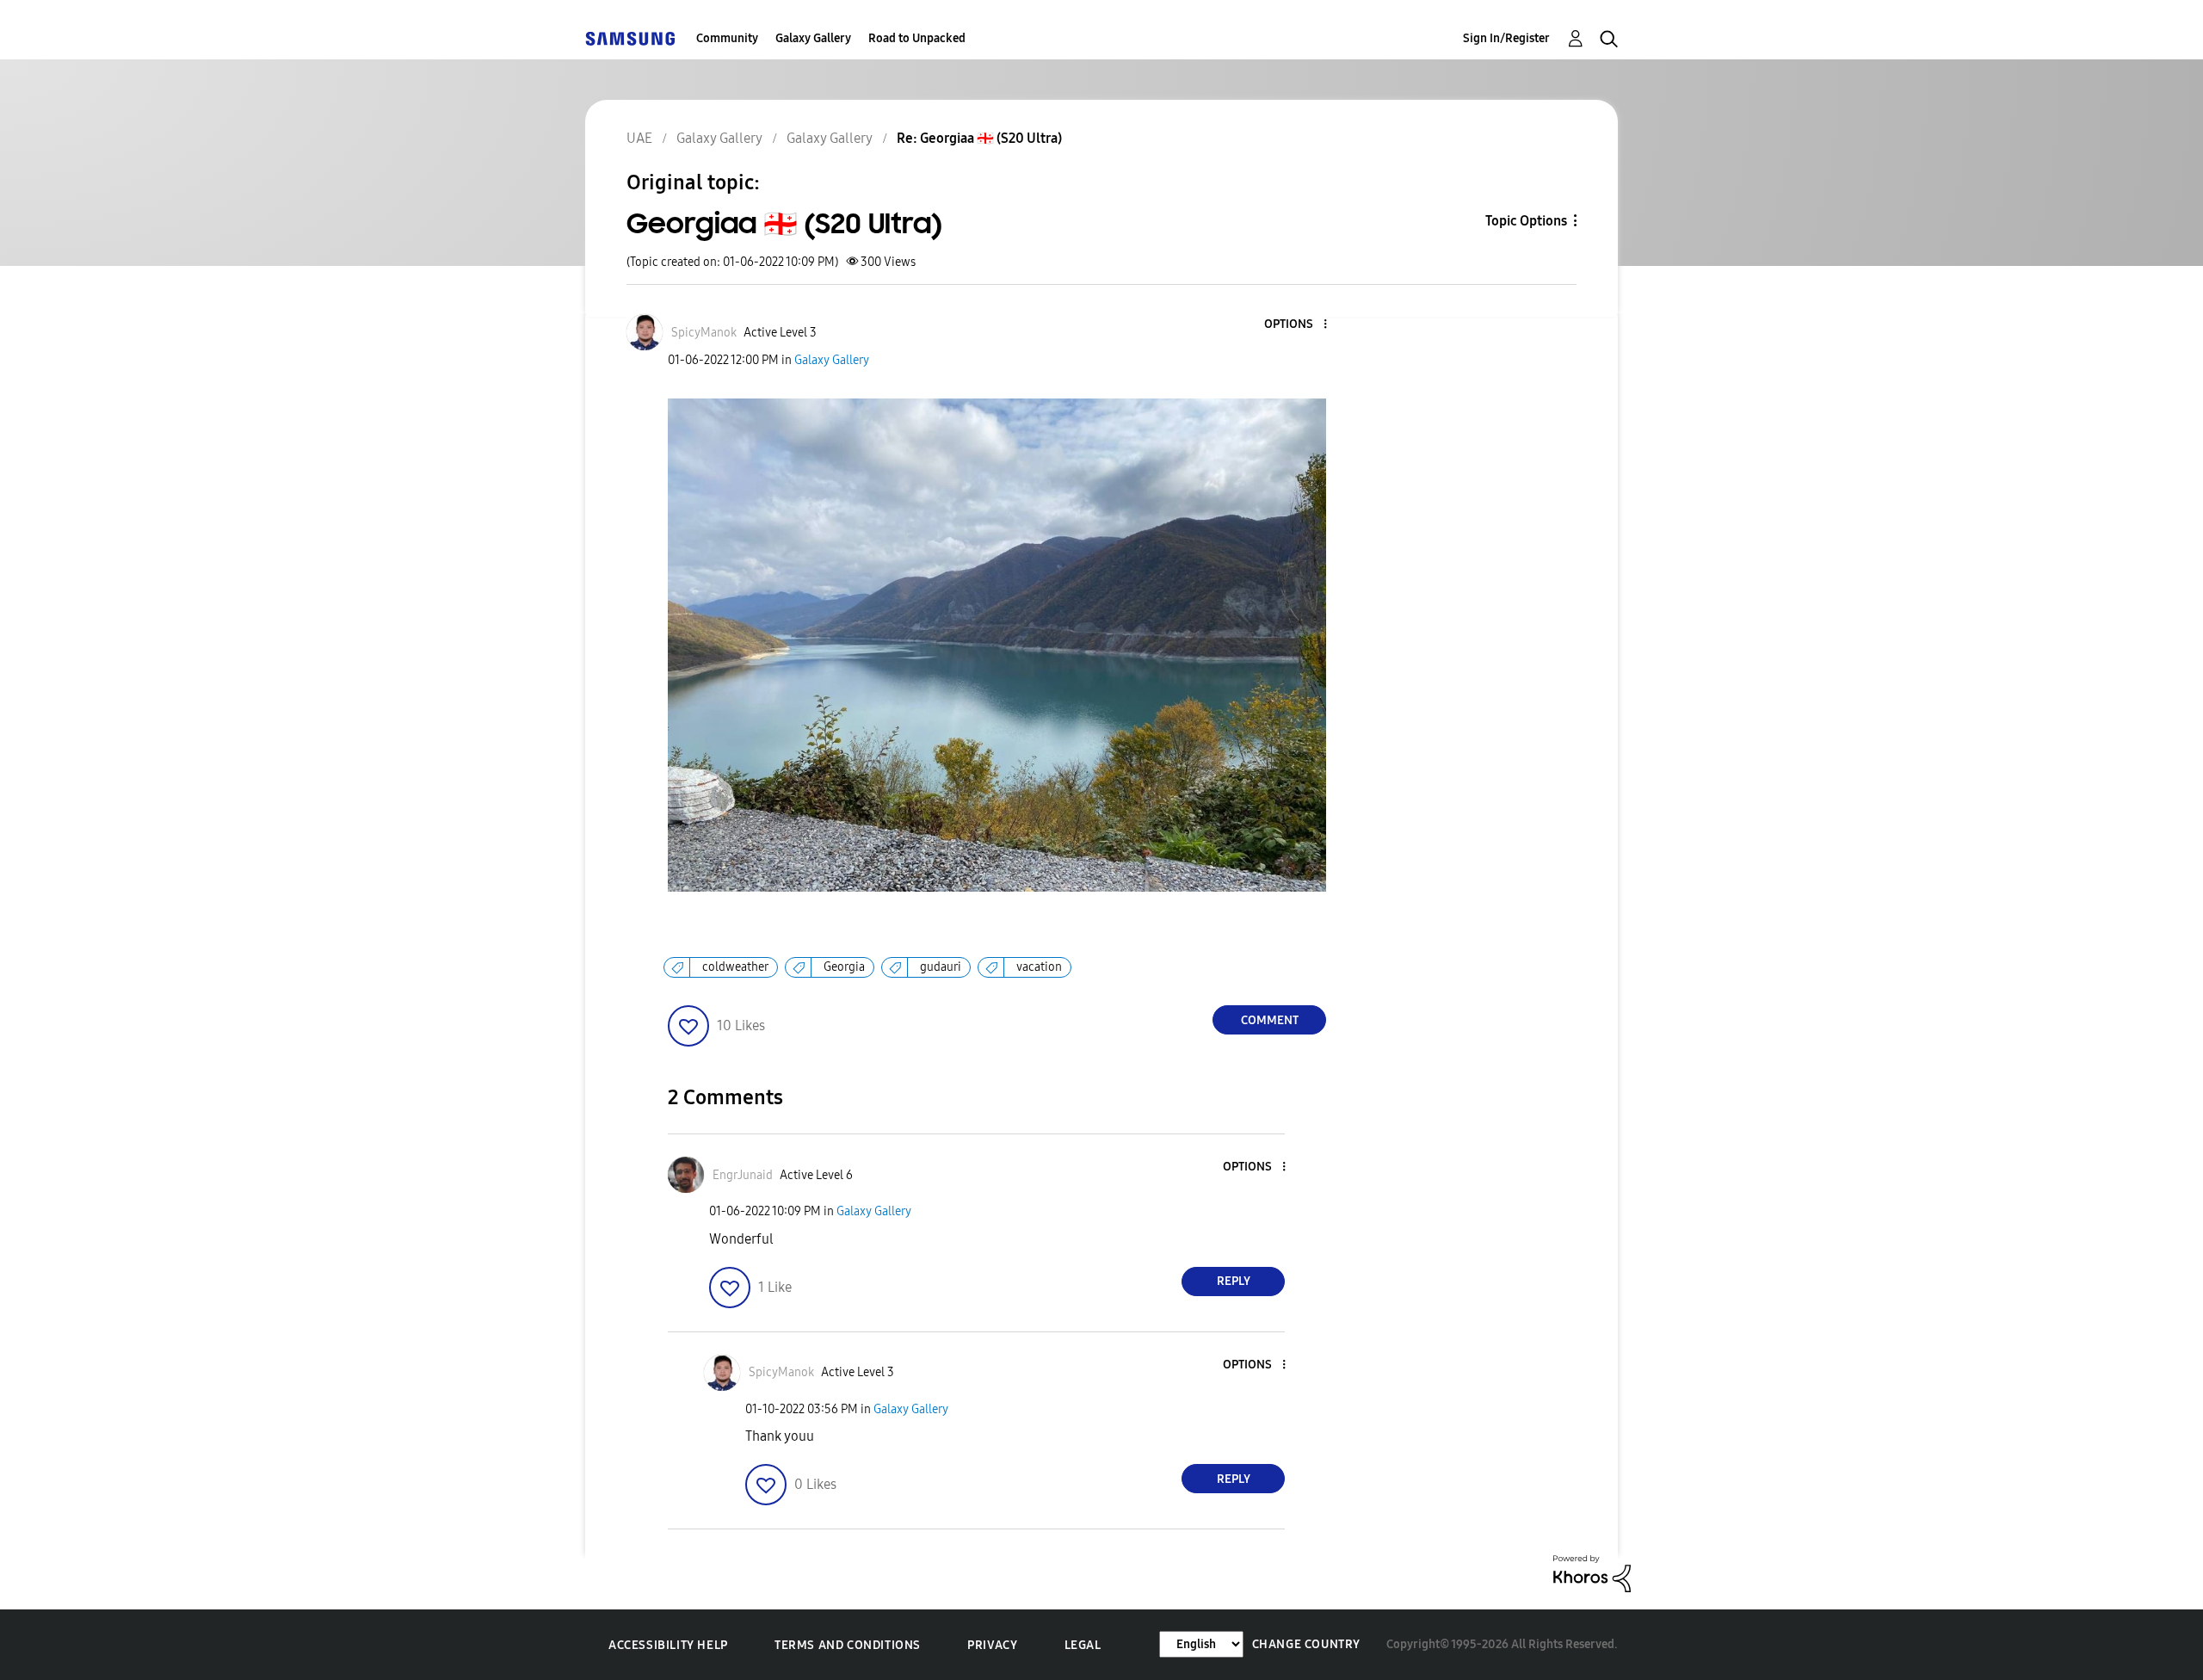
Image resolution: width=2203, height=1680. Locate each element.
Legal (1083, 1645)
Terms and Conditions (848, 1645)
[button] (1297, 325)
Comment (1270, 1020)
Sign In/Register (1506, 38)
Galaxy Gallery (813, 38)
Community (727, 38)
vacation (1039, 967)
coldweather (735, 967)
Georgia (844, 967)
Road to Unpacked (917, 38)
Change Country (1306, 1644)
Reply (1234, 1281)
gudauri (941, 967)
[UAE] (630, 38)
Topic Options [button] (1526, 221)
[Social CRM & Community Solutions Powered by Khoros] (1592, 1573)
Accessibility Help (668, 1645)
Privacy (992, 1645)
